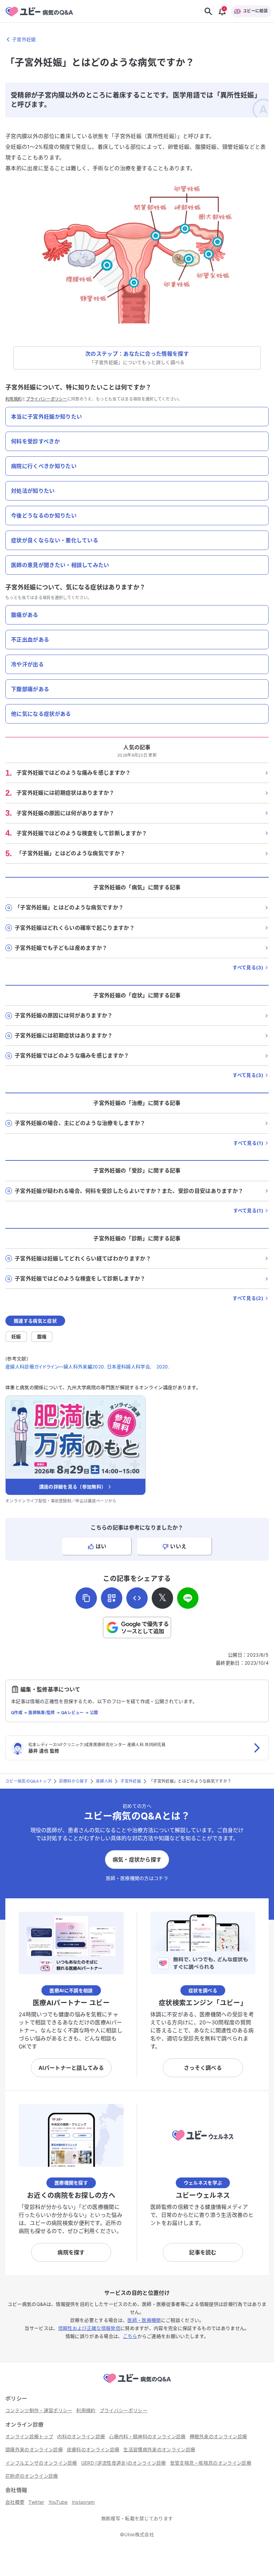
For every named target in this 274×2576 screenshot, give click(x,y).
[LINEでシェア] (188, 1598)
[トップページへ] (137, 2384)
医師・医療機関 (144, 2320)
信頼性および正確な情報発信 (89, 2328)
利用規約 (14, 399)
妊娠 (16, 1336)
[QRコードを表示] (112, 1598)
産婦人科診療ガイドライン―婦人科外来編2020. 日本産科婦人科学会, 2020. (87, 1367)
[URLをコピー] (86, 1598)
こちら (130, 2336)
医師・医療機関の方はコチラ (137, 1878)
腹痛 (42, 1336)
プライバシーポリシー (47, 399)
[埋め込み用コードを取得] (137, 1598)
